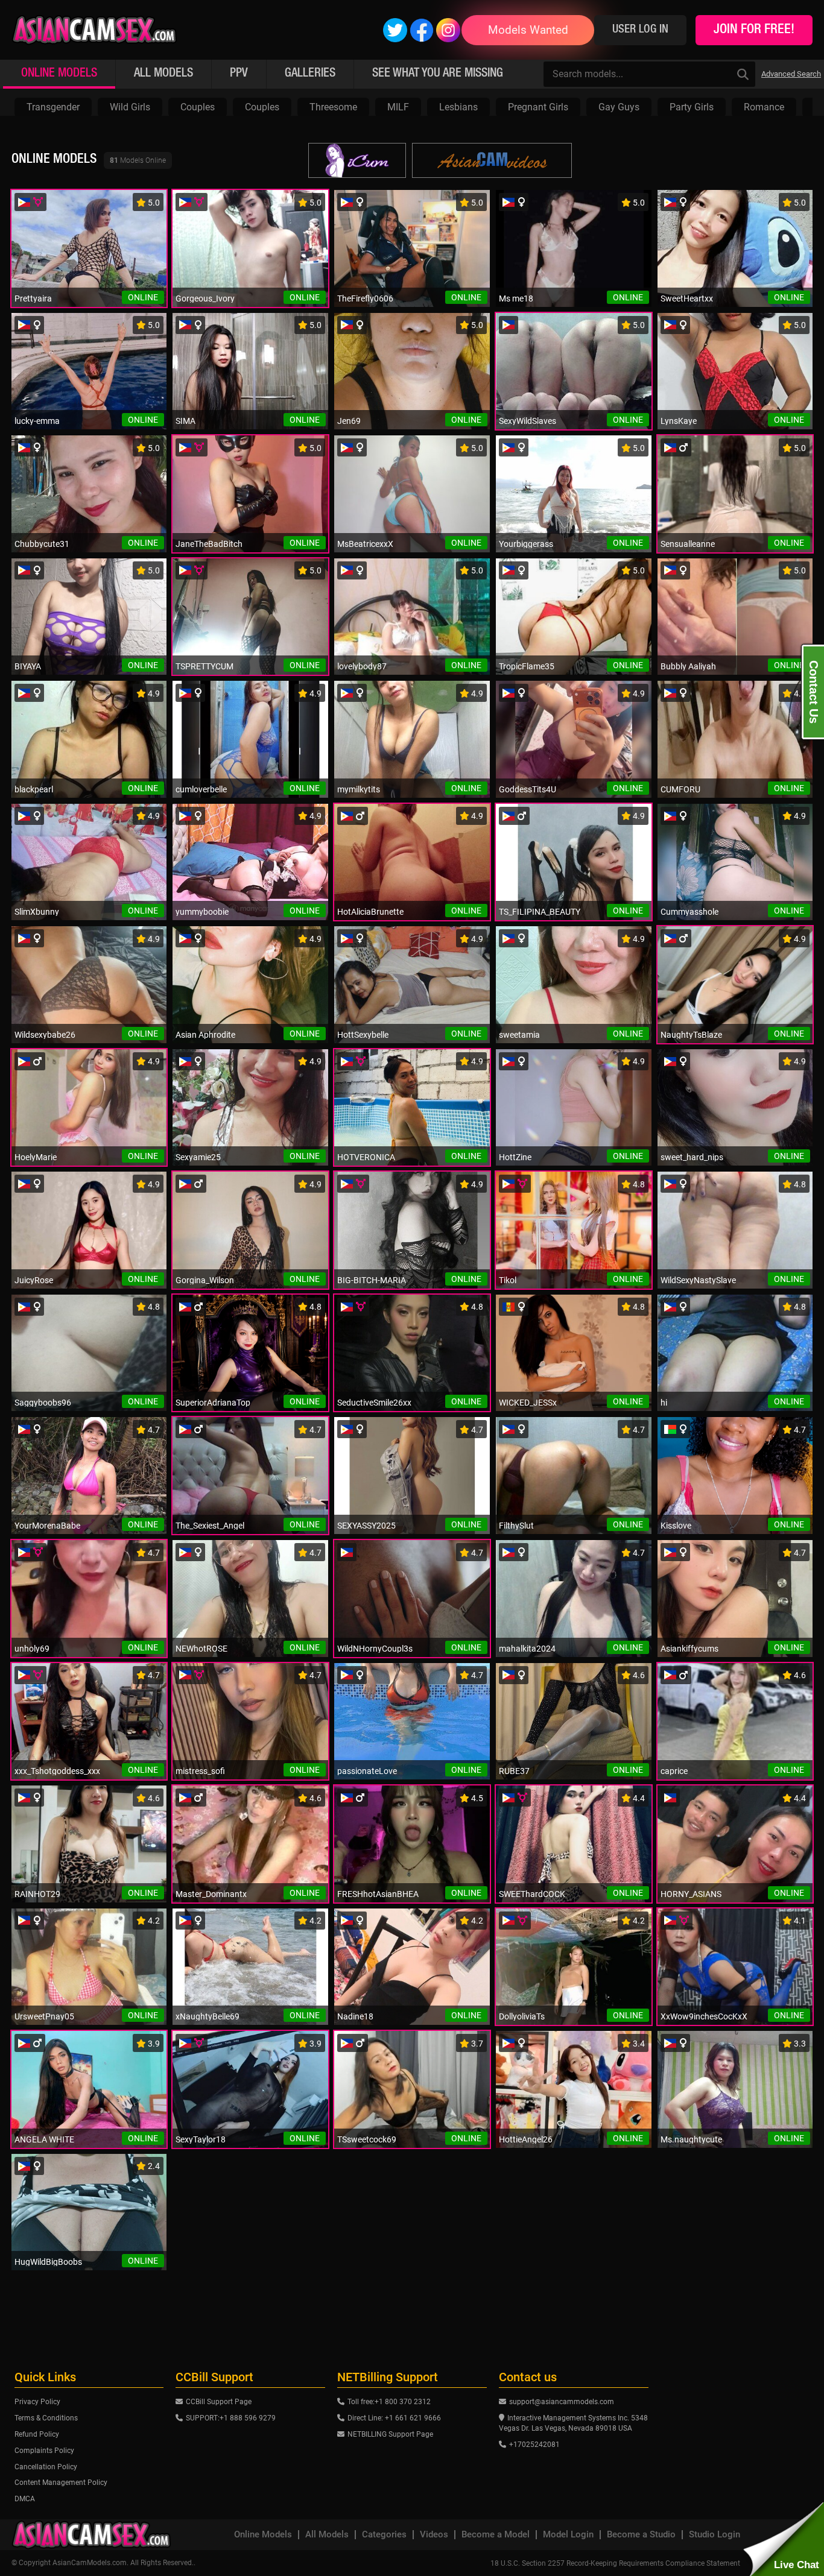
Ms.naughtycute (691, 2139)
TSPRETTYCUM (204, 666)
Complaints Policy (44, 2451)
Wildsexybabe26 (45, 1035)
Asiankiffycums (689, 1649)
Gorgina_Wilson (205, 1280)
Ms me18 (516, 298)
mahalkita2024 (527, 1649)
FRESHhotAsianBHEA (378, 1894)
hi (664, 1403)
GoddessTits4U (528, 789)
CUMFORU (680, 789)
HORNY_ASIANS (691, 1894)
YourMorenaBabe (47, 1526)
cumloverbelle (201, 789)
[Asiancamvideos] (492, 160)
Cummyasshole (689, 912)
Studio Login (715, 2535)
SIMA (185, 421)
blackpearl (34, 789)
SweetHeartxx (687, 298)
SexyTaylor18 (201, 2139)
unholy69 (32, 1649)
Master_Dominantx (211, 1894)
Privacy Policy (37, 2402)
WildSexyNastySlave (698, 1280)
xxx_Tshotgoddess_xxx (57, 1771)
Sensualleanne (688, 544)
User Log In (640, 30)
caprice (674, 1771)
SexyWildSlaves (528, 421)
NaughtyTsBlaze (691, 1035)
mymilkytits (359, 789)
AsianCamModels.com (90, 2563)
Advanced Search (791, 74)
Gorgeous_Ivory (205, 298)
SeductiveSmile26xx (374, 1403)
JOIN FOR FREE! (754, 30)
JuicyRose (34, 1280)
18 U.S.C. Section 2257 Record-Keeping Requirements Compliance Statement (615, 2563)
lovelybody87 (362, 666)
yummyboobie (202, 912)
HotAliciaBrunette (370, 912)
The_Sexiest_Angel (210, 1526)
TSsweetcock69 (367, 2139)
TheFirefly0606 (365, 298)
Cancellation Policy (46, 2467)
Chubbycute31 (42, 544)
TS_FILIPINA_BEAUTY (540, 912)
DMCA (25, 2499)
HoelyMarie (36, 1157)
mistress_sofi (200, 1771)
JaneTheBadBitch (209, 544)
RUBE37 (514, 1771)
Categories (384, 2535)
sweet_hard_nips (692, 1157)
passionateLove (367, 1771)
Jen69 (349, 421)
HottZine (515, 1157)
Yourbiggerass (526, 544)
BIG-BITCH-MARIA (372, 1280)
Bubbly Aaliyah (688, 666)
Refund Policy (37, 2434)
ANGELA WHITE (44, 2139)
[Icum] (357, 160)
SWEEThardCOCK (532, 1894)
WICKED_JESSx (528, 1403)
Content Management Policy (61, 2483)
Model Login (568, 2535)
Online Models (263, 2535)
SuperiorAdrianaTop (213, 1403)
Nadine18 (355, 2016)
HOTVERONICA (366, 1157)
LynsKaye (679, 421)
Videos (434, 2535)
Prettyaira (33, 298)
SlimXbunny (37, 912)
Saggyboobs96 (43, 1403)
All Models (327, 2535)
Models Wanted (528, 30)
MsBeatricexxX (365, 544)
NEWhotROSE (201, 1649)
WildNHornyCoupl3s (375, 1649)
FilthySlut (516, 1526)
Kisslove (676, 1526)
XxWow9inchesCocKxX (704, 2016)
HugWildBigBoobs (48, 2262)
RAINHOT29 (37, 1894)
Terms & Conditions (46, 2418)
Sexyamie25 (198, 1157)
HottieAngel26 (526, 2139)
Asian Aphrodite (205, 1035)
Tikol (508, 1280)
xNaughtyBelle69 (208, 2016)
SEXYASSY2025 (366, 1526)
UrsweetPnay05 (44, 2016)
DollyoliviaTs (522, 2016)
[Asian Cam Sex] (94, 30)
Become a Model (496, 2535)
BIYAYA (28, 666)
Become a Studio (641, 2535)
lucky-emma (37, 421)
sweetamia (519, 1035)
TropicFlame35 (527, 666)
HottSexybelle (363, 1035)
